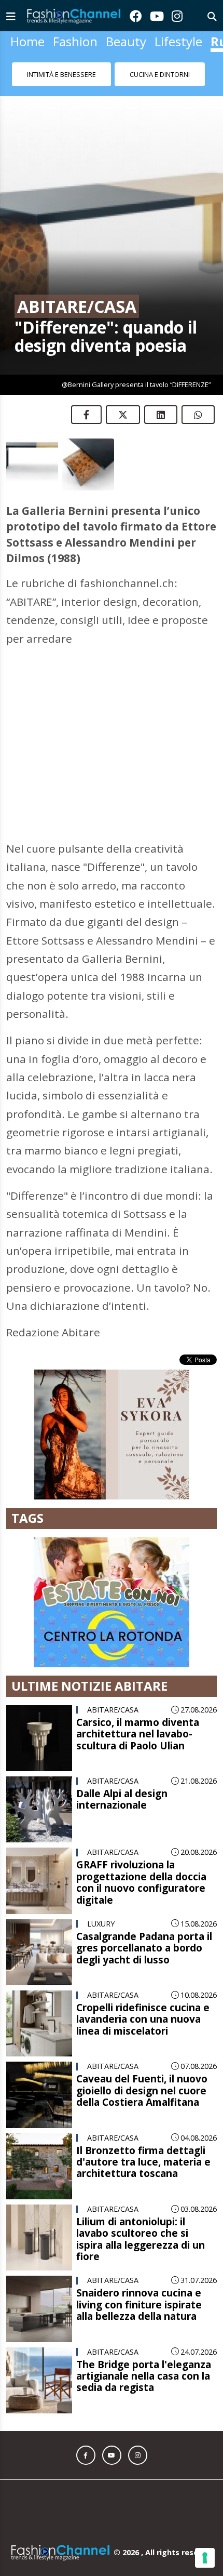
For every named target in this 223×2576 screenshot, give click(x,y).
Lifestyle (178, 41)
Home (27, 41)
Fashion (75, 41)
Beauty (126, 41)
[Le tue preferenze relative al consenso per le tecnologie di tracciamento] (205, 2558)
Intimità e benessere (61, 74)
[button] (86, 2455)
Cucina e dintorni (160, 74)
